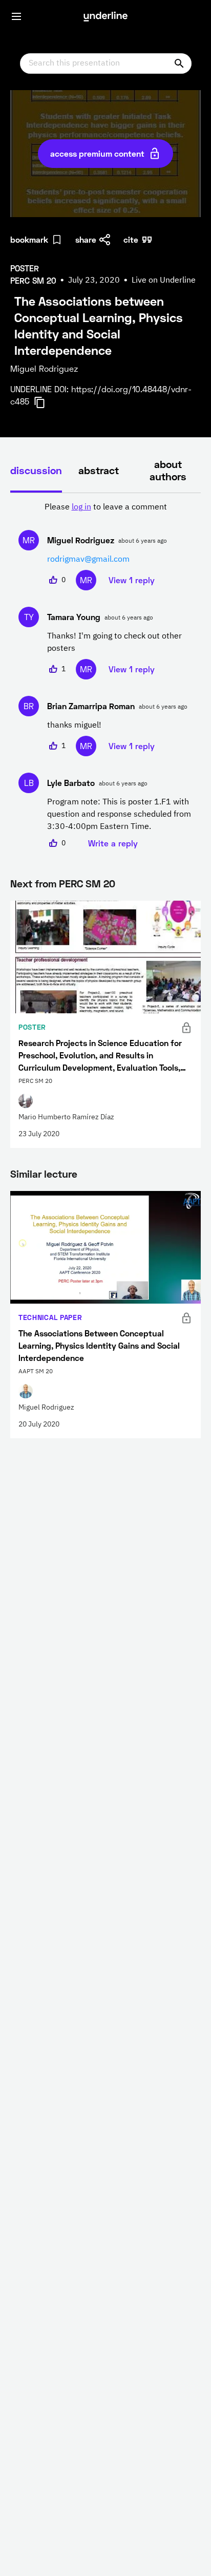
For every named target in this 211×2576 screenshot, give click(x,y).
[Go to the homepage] (105, 16)
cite (131, 239)
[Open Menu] (16, 16)
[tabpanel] (105, 675)
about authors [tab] (168, 470)
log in (81, 507)
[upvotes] (53, 580)
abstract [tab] (99, 470)
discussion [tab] (36, 470)
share (86, 239)
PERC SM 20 (87, 883)
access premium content (97, 153)
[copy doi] (46, 402)
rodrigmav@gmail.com (88, 560)
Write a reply (113, 843)
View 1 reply (132, 580)
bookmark (29, 239)
